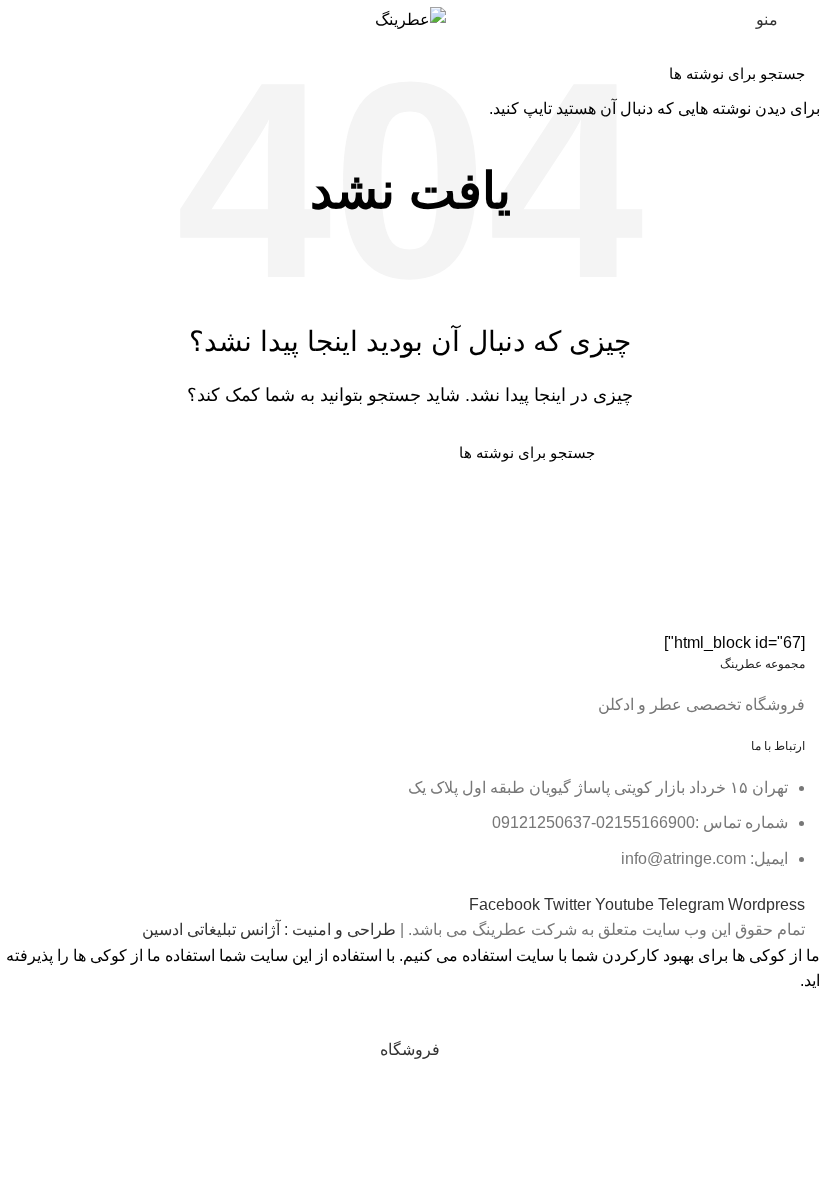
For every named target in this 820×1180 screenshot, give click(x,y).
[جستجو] (27, 73)
